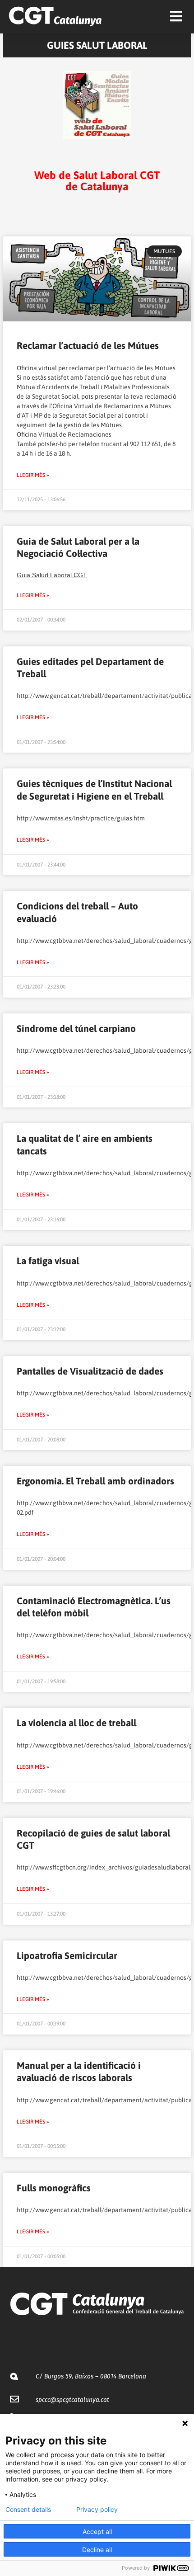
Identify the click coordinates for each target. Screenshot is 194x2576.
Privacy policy (97, 2510)
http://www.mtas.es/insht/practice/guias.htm (81, 818)
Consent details (28, 2510)
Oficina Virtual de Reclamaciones (64, 434)
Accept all (97, 2531)
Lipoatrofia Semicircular (67, 1955)
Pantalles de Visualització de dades (90, 1371)
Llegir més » (33, 475)
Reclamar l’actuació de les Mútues (88, 345)
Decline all (97, 2550)
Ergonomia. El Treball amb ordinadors (95, 1481)
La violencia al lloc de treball (76, 1723)
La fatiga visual (48, 1261)
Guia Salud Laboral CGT (52, 575)
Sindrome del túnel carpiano (76, 1028)
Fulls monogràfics (54, 2188)
